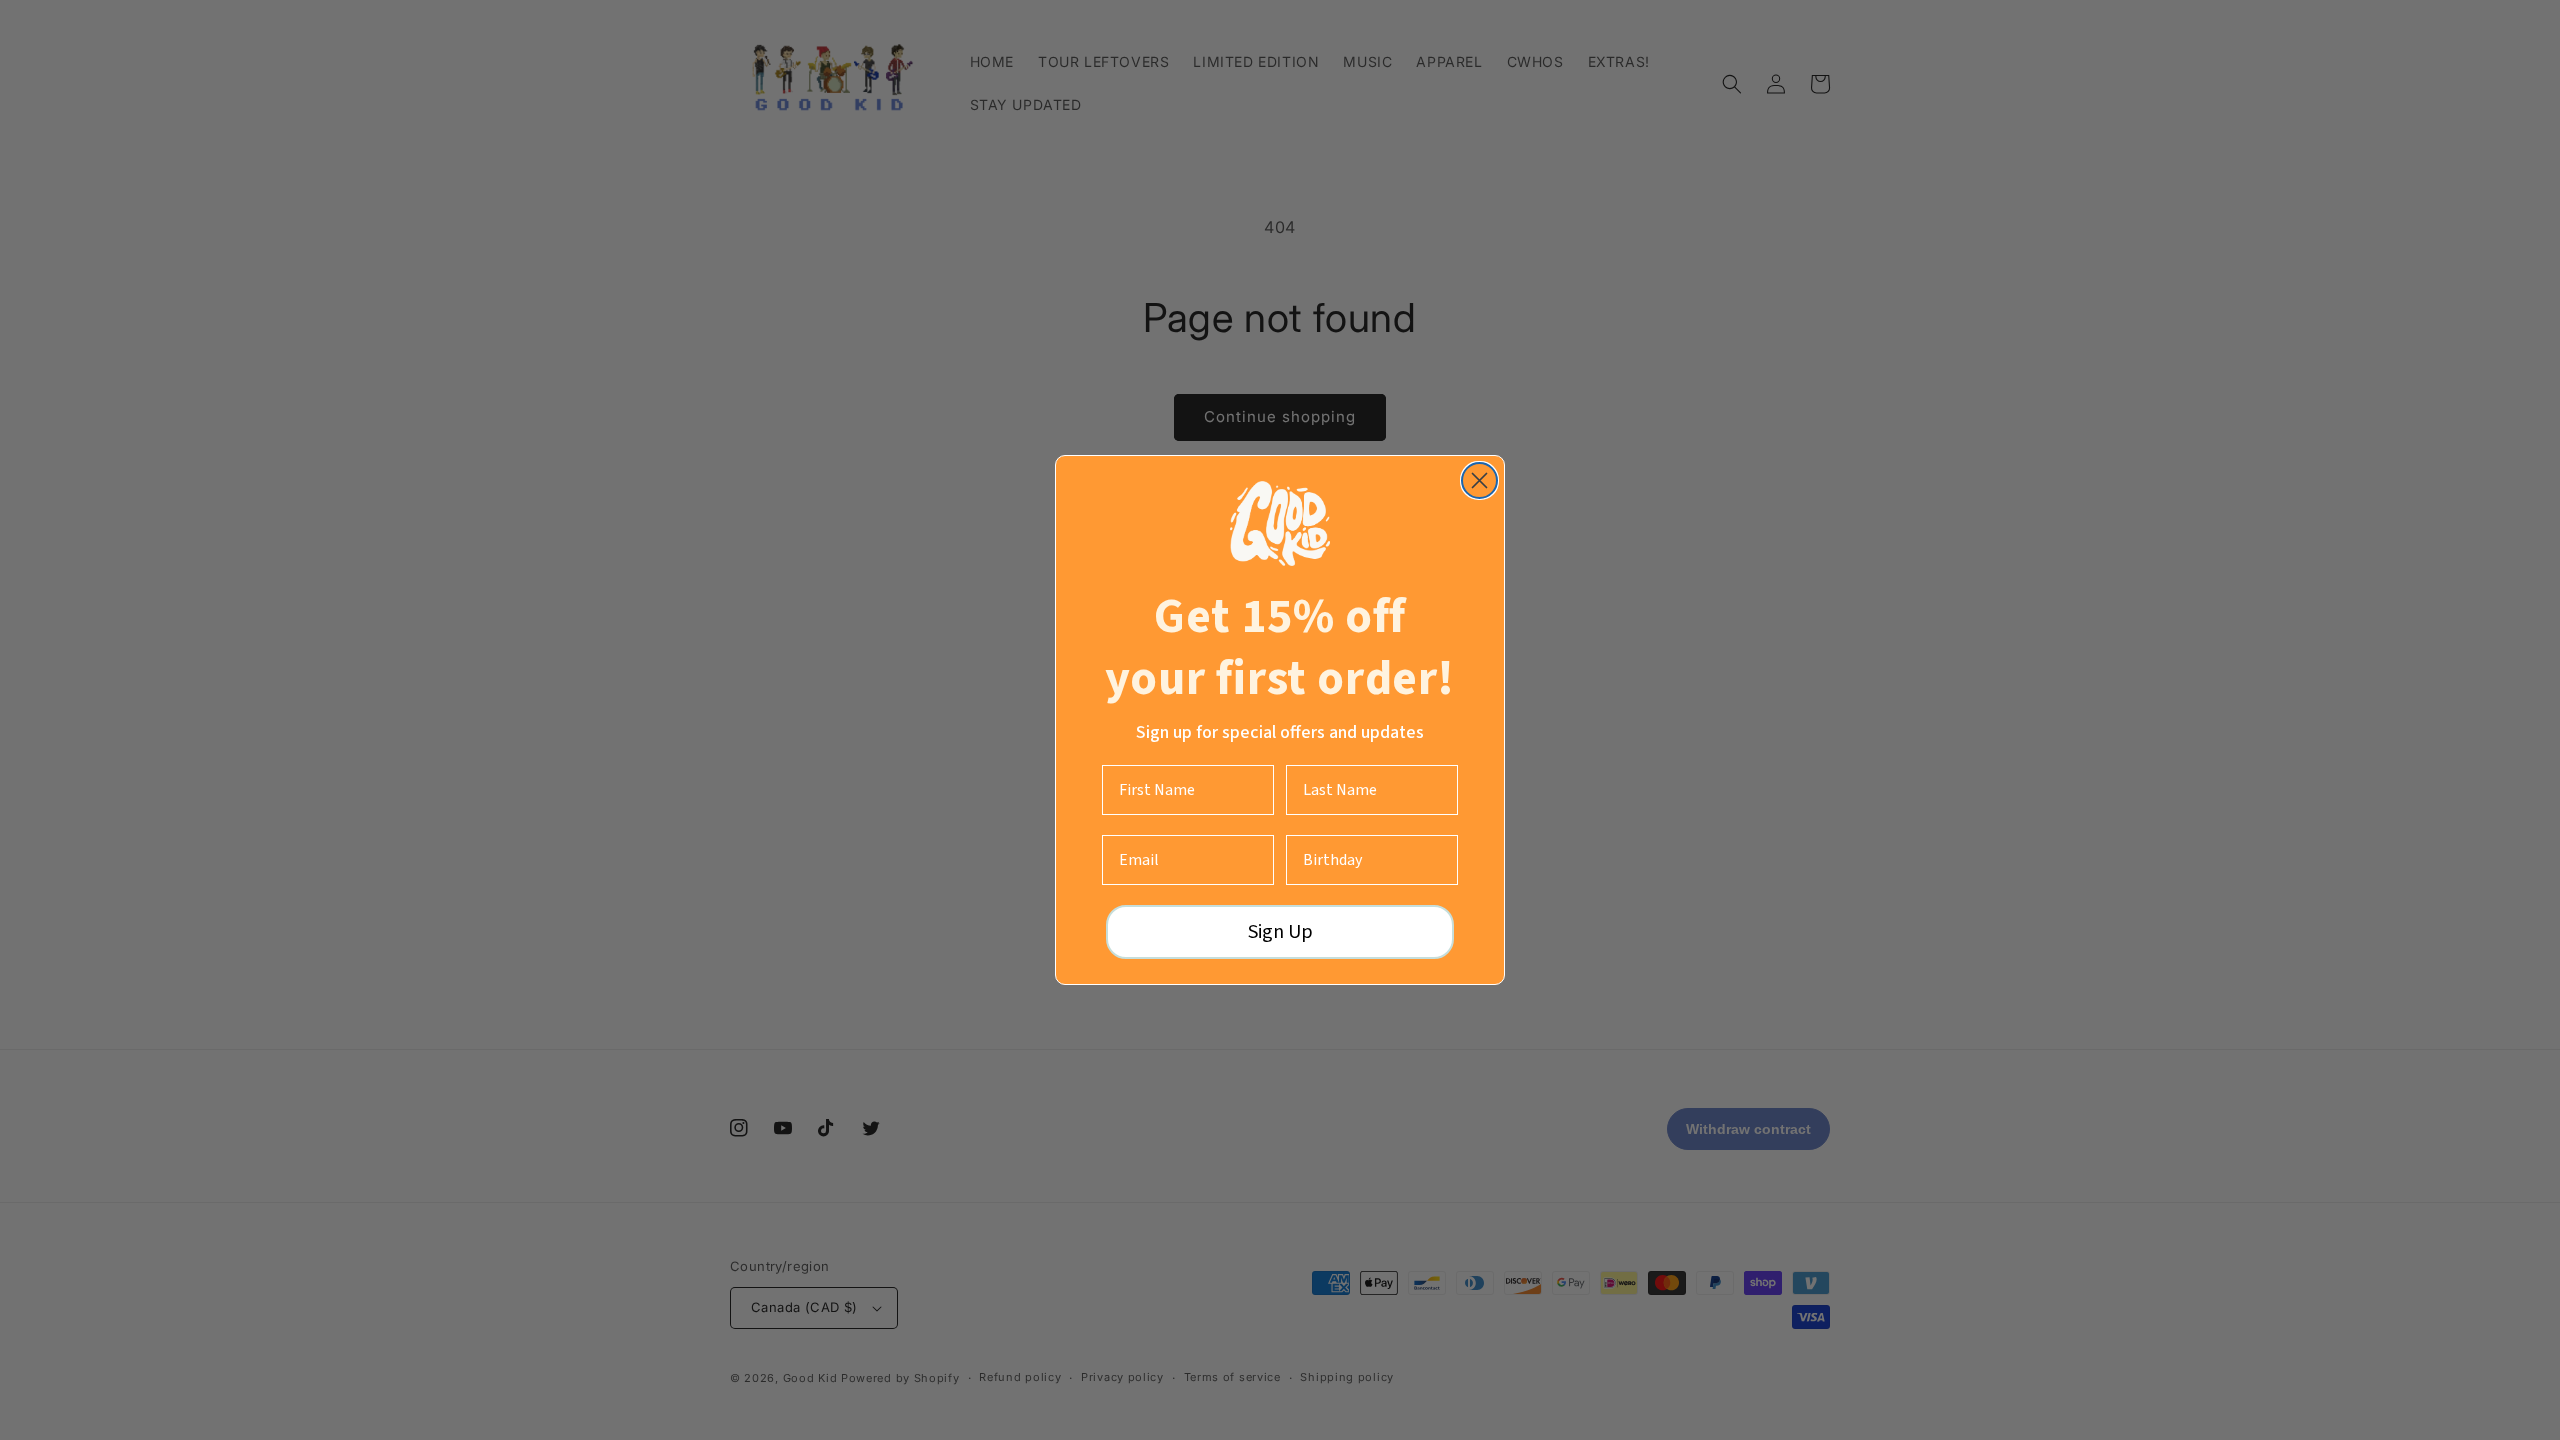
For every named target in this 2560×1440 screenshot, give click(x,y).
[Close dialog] (1479, 480)
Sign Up (1280, 932)
